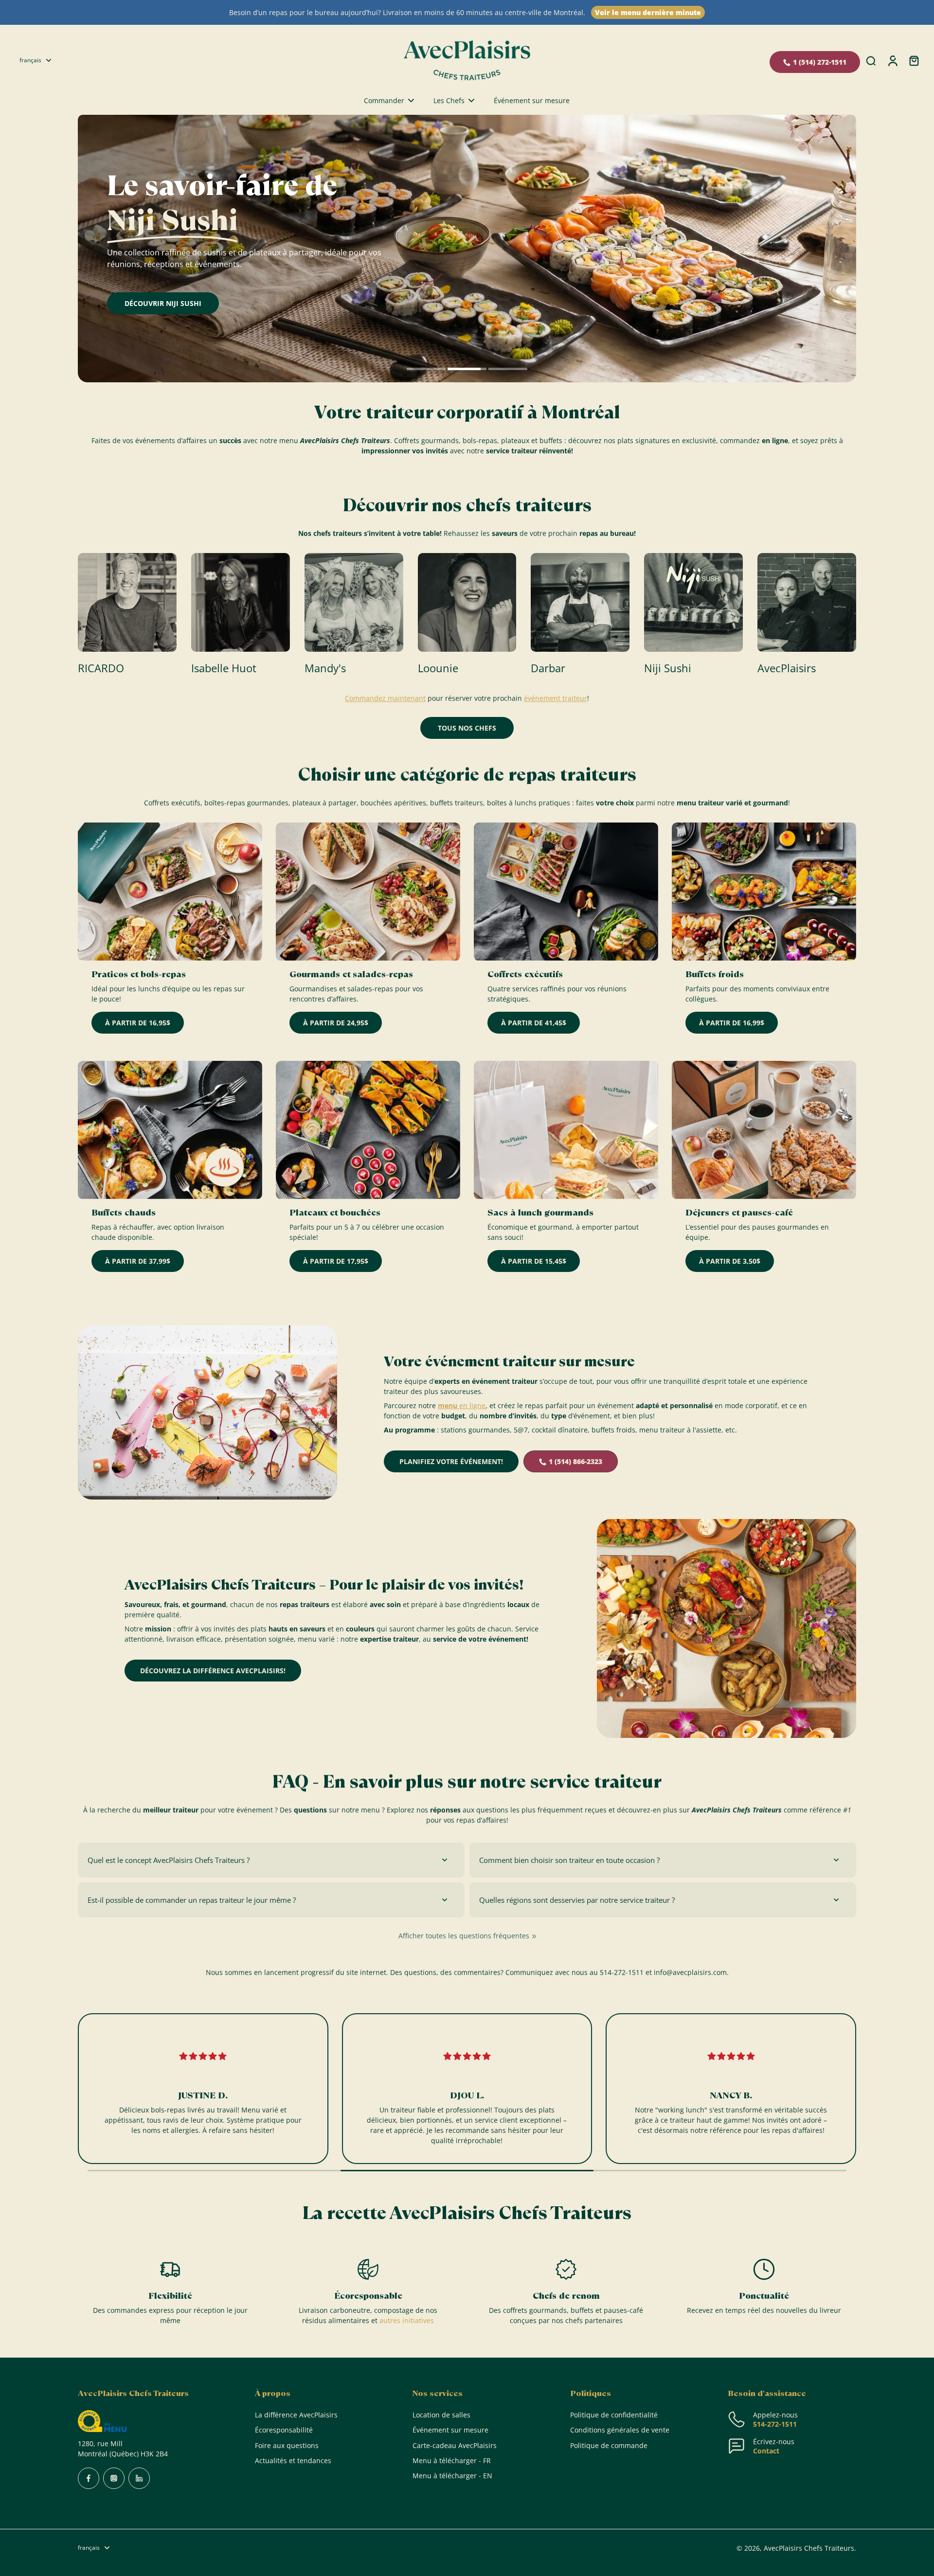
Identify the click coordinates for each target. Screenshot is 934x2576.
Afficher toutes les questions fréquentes (464, 1936)
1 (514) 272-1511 (820, 62)
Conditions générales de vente (620, 2430)
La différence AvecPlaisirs (296, 2415)
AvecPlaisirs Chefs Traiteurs (809, 2548)
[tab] (426, 370)
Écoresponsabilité (284, 2430)
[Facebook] (89, 2478)
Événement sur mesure (450, 2430)
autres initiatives (407, 2320)
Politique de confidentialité (614, 2415)
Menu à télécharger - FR (452, 2460)
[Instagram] (114, 2478)
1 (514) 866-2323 (575, 1461)
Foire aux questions (287, 2445)
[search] (871, 60)
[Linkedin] (139, 2478)
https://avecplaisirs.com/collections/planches (151, 119)
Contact (766, 2451)
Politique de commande (609, 2445)
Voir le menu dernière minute (648, 12)
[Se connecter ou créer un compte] (892, 60)
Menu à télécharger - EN (452, 2476)
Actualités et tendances (293, 2460)
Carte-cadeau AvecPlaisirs (455, 2445)
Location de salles (441, 2415)
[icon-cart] (914, 60)
